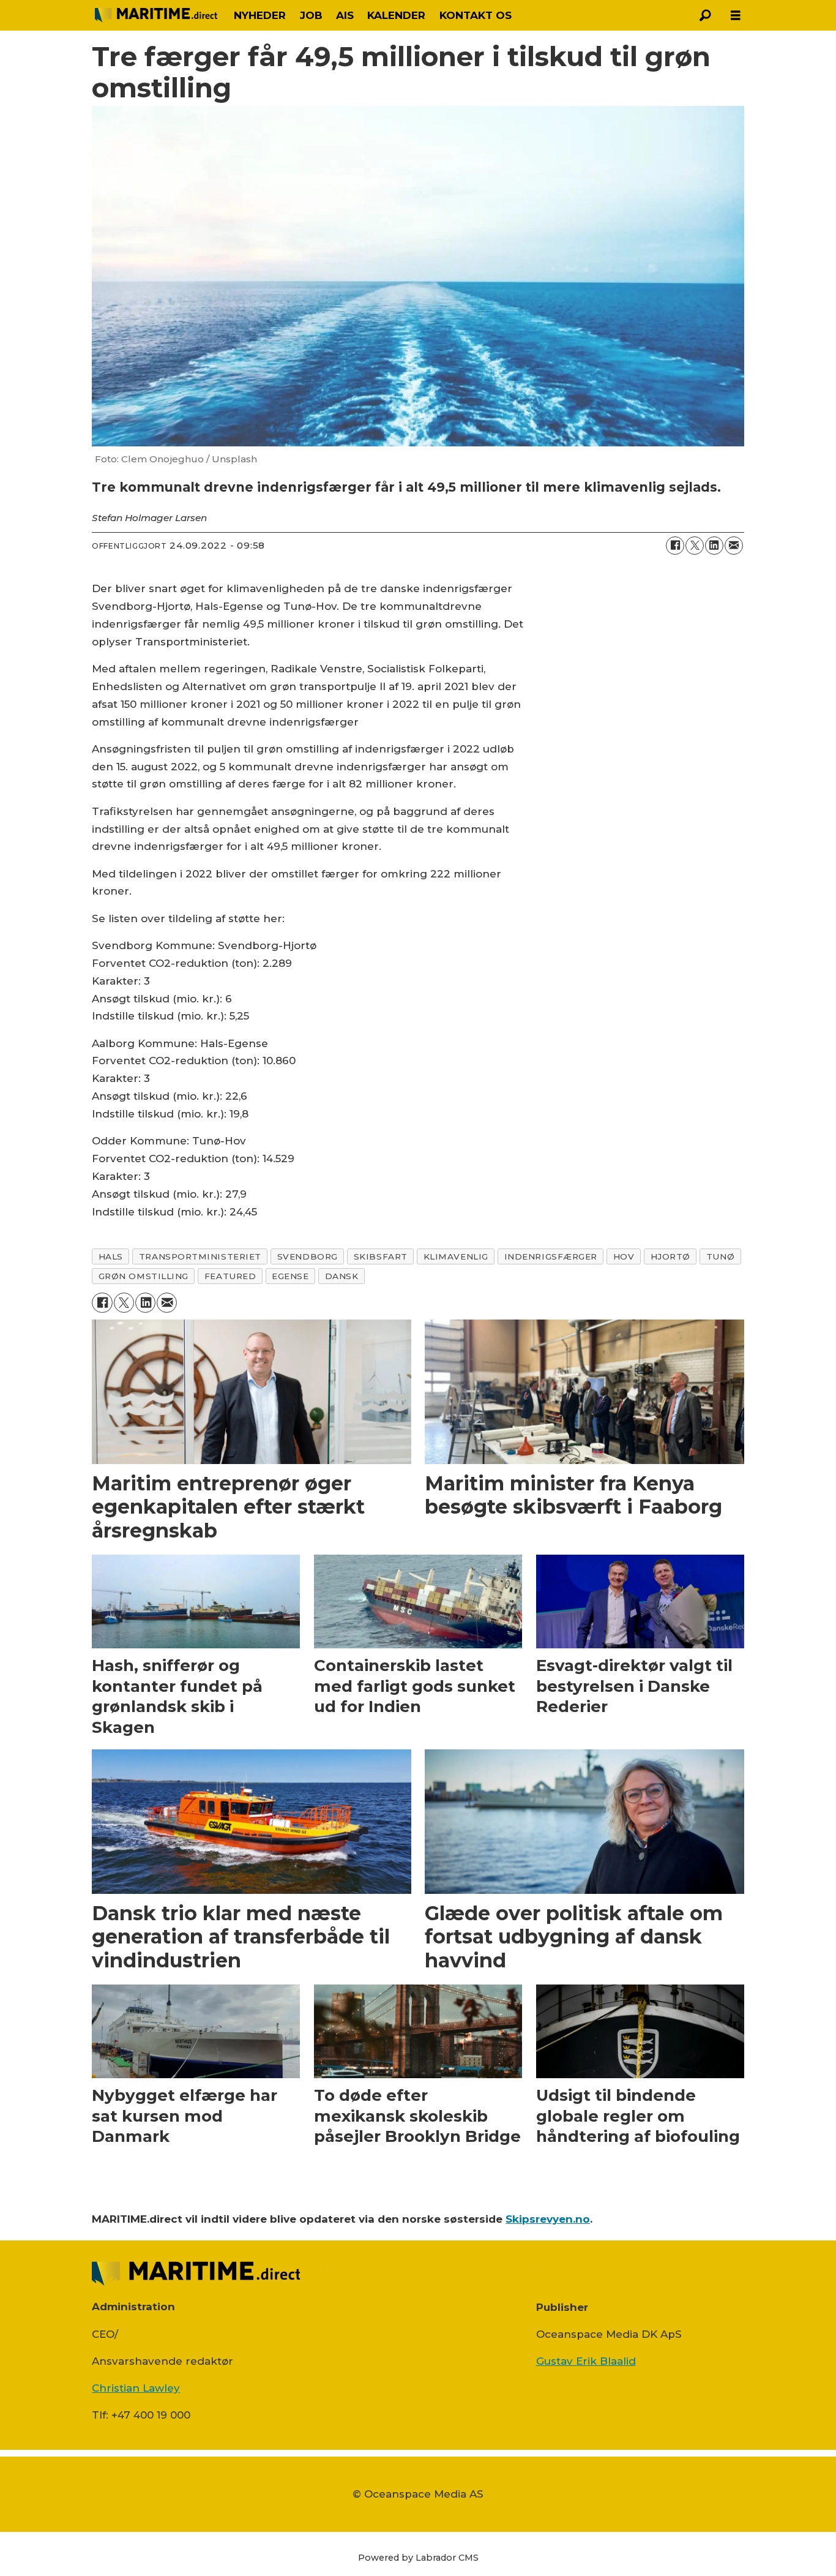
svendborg (308, 1256)
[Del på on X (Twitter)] (695, 546)
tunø (720, 1256)
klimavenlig (456, 1256)
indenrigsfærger (551, 1256)
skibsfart (381, 1256)
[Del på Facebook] (675, 546)
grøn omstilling (144, 1276)
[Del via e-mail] (734, 546)
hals (111, 1256)
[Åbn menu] (736, 16)
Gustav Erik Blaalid (586, 2361)
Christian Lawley (136, 2388)
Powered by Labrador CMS (418, 2558)
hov (624, 1256)
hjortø (670, 1256)
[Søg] (705, 15)
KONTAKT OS (476, 15)
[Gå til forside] (156, 15)
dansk (342, 1276)
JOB (311, 15)
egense (290, 1276)
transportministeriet (200, 1256)
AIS (345, 15)
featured (230, 1276)
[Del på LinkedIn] (714, 546)
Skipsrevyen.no (548, 2219)
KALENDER (396, 15)
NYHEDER (260, 15)
